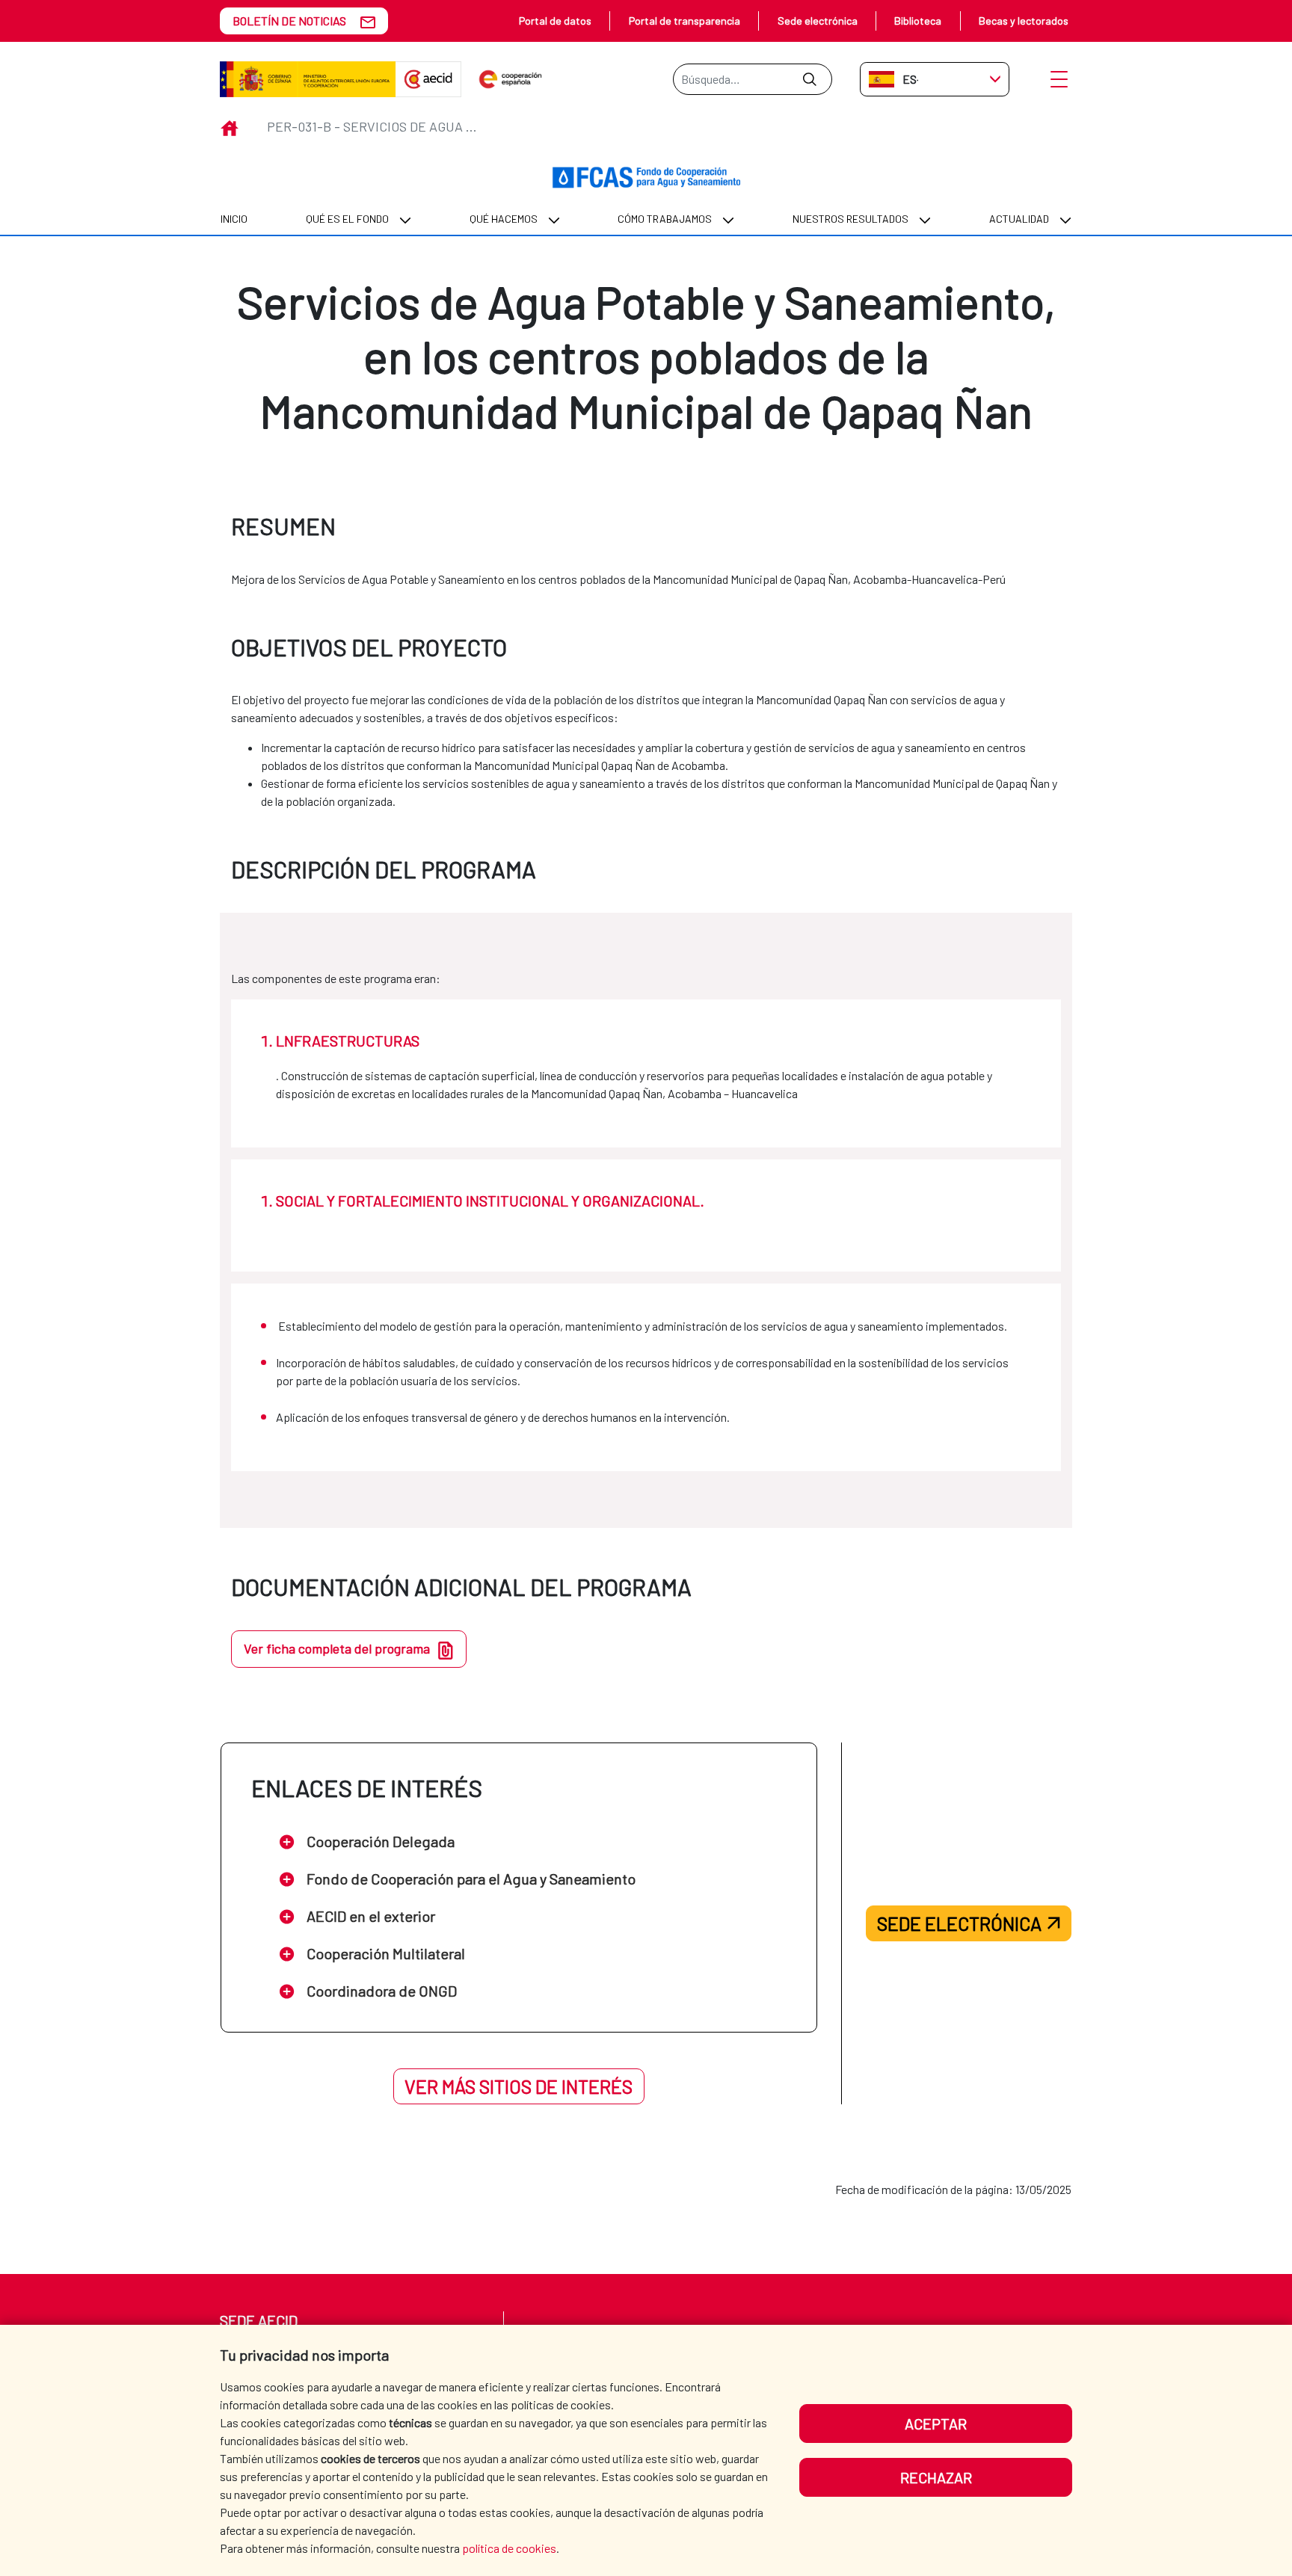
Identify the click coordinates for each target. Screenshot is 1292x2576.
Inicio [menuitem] (234, 219)
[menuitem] (234, 219)
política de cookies (509, 2548)
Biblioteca (918, 21)
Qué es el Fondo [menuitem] (347, 219)
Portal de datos (555, 21)
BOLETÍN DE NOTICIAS (289, 21)
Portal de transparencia (685, 21)
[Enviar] (809, 79)
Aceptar (936, 2424)
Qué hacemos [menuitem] (504, 219)
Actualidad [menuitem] (1019, 219)
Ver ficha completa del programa (337, 1648)
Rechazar (936, 2477)
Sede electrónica (818, 21)
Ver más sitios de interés (519, 2086)
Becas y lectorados (1024, 21)
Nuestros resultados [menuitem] (850, 219)
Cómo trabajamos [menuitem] (665, 219)
